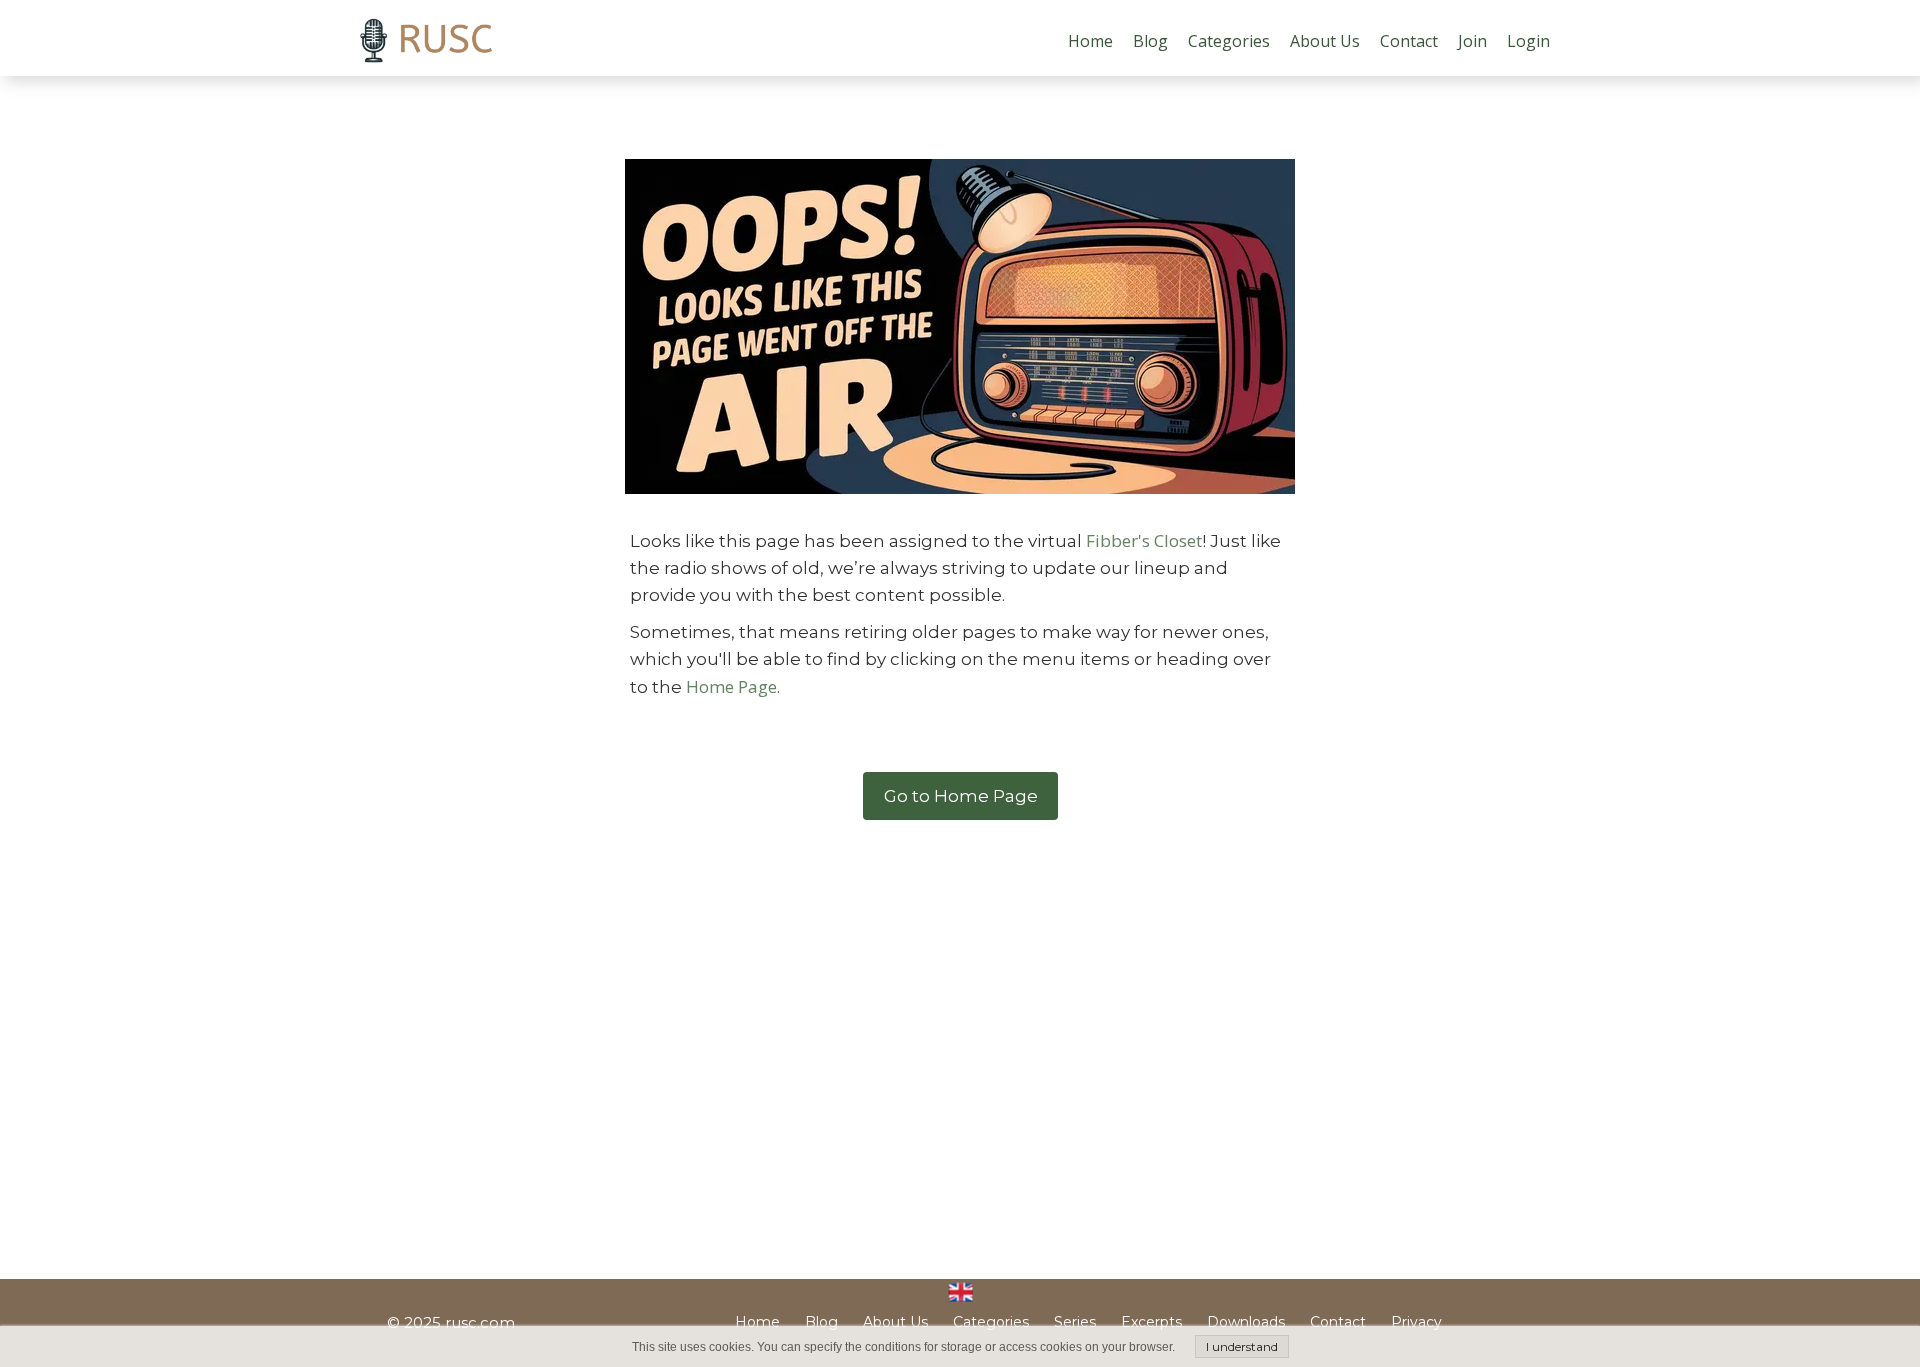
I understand (1242, 1346)
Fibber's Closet (1144, 540)
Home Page (731, 686)
